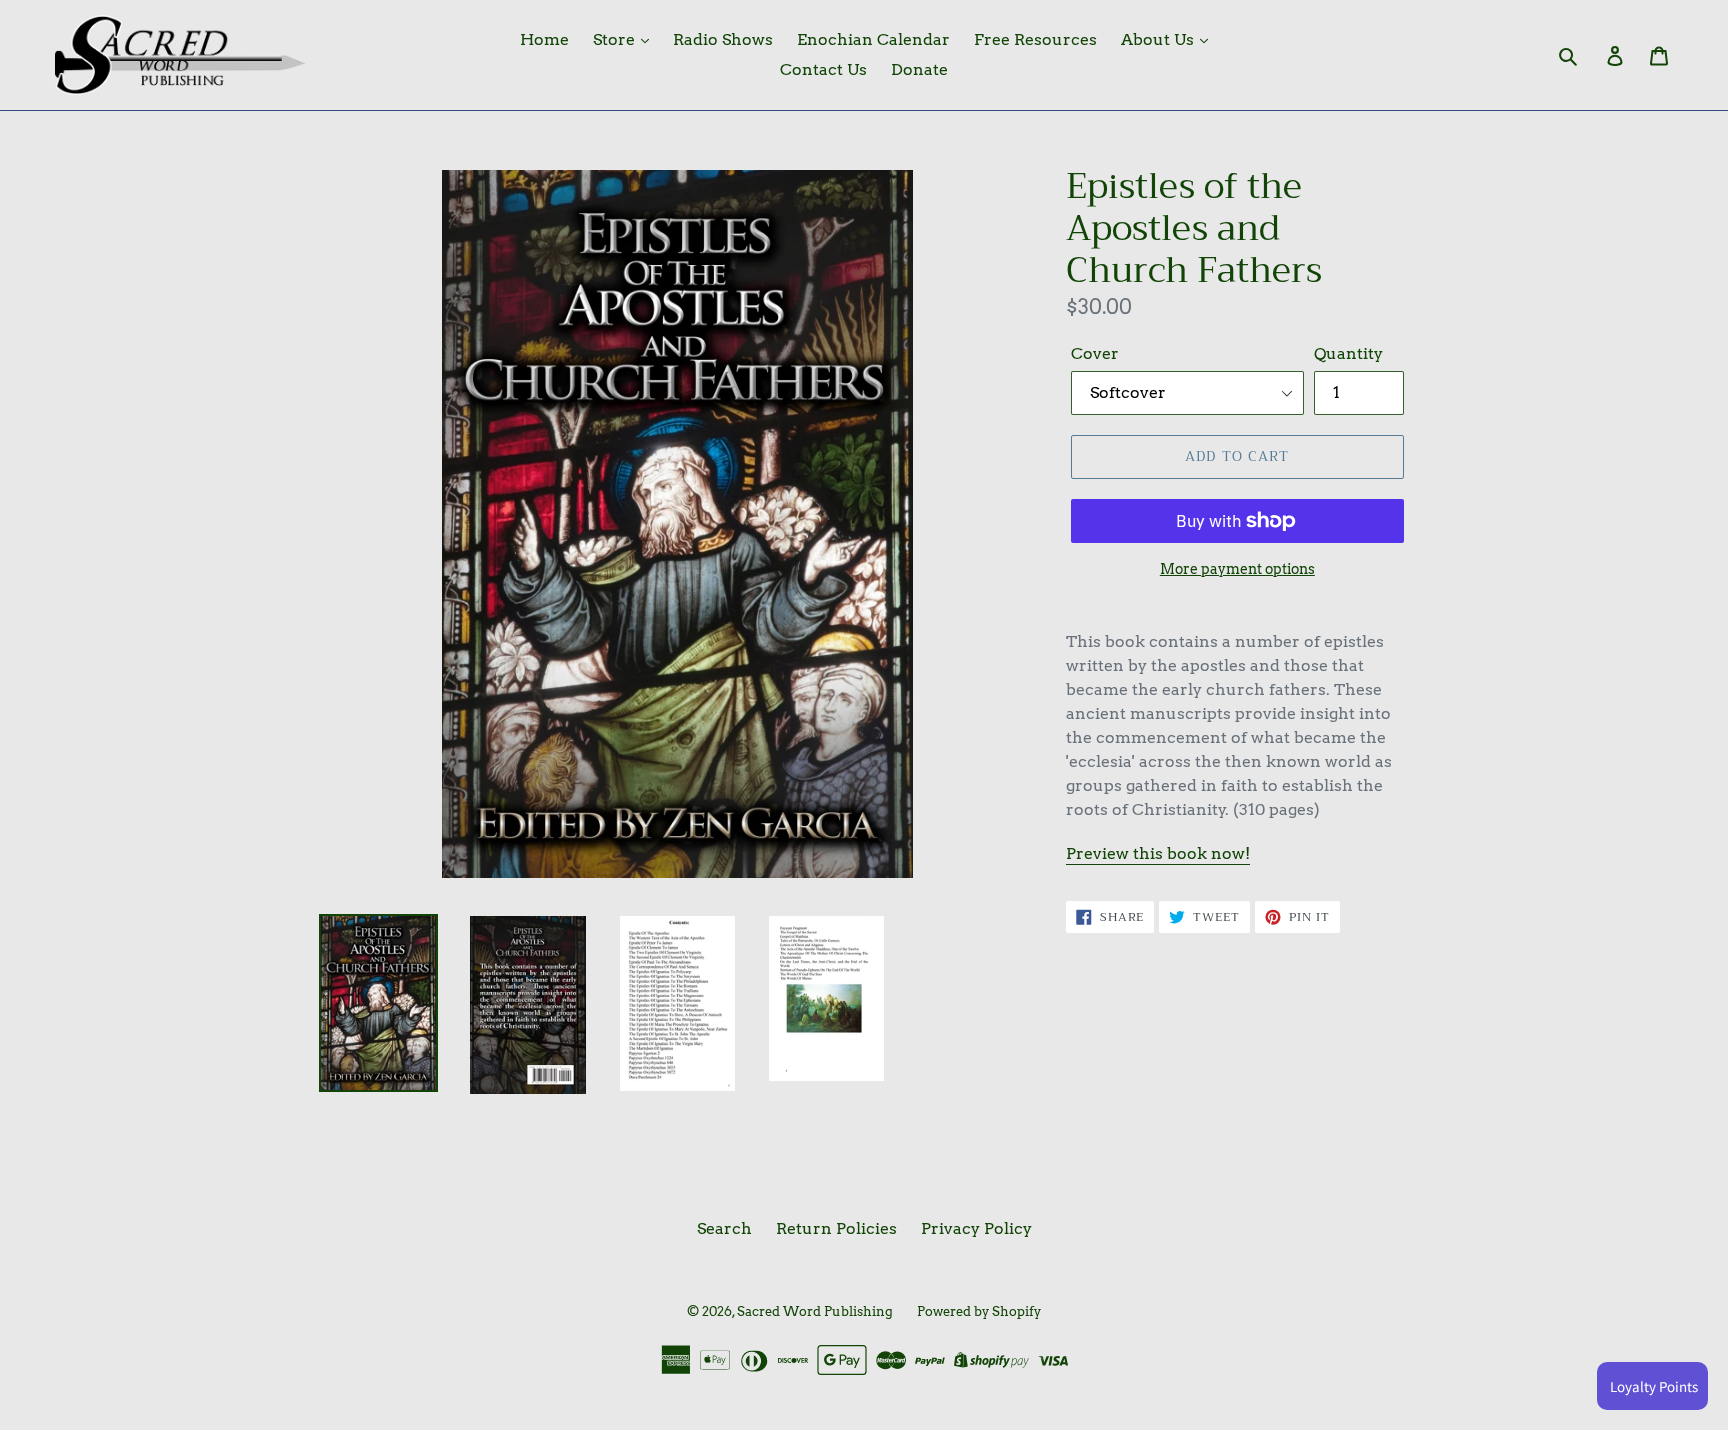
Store (616, 39)
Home (544, 39)
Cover (1095, 353)
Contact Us (823, 69)
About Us (1159, 39)
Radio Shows (723, 39)
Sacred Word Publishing (815, 1311)
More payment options (1237, 569)
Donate (919, 69)
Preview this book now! (1158, 853)
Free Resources (1035, 39)
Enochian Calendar (873, 39)
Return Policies (836, 1228)
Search (724, 1228)
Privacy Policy (976, 1228)
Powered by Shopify (979, 1311)
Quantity (1348, 353)
